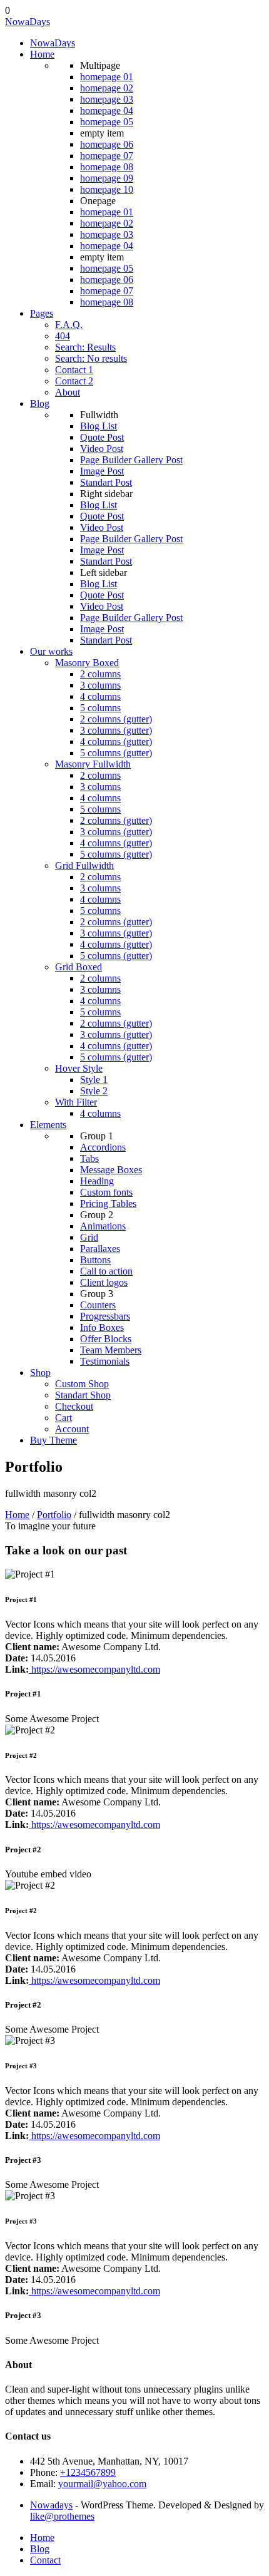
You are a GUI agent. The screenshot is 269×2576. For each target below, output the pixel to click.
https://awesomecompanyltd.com (94, 1669)
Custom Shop (82, 1384)
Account (72, 1429)
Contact (45, 2560)
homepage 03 (107, 99)
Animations (103, 1226)
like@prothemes (62, 2516)
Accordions (103, 1147)
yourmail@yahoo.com (102, 2484)
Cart (63, 1418)
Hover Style (79, 1068)
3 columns (100, 685)
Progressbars (105, 1316)
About (68, 392)
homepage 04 (107, 110)
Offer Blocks (106, 1339)
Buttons (95, 1260)
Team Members (111, 1350)
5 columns (100, 708)
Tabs (89, 1158)
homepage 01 (107, 77)
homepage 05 (107, 122)
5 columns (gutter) (116, 753)
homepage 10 (107, 189)
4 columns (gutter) (116, 741)
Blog (40, 403)
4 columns (100, 696)
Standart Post (106, 482)
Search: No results (91, 358)
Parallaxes (100, 1249)
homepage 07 (107, 156)
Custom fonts (106, 1192)
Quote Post (102, 437)
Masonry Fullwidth (93, 764)
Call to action (106, 1271)
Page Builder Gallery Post (131, 460)
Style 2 (94, 1091)
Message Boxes (111, 1170)
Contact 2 (74, 381)
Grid (89, 1237)
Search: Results (85, 347)
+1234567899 (88, 2472)
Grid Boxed (79, 967)
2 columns (100, 674)
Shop (40, 1373)
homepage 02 (107, 88)
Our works (51, 651)
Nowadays (51, 2505)
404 (63, 336)
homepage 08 (107, 167)
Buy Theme (53, 1440)
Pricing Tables (108, 1203)
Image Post (102, 471)
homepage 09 (107, 178)
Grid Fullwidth (84, 865)
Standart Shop (83, 1395)
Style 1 (94, 1080)
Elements (48, 1125)
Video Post (102, 449)
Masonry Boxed (87, 663)
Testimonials (105, 1361)
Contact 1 (74, 370)
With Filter (76, 1102)
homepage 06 (107, 144)
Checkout (74, 1406)
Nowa (28, 22)
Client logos (104, 1282)
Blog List (99, 426)
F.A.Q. (69, 325)
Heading (97, 1181)
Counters (98, 1305)
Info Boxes (102, 1327)
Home (42, 54)
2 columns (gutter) (116, 719)
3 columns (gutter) (116, 730)
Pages (42, 313)
